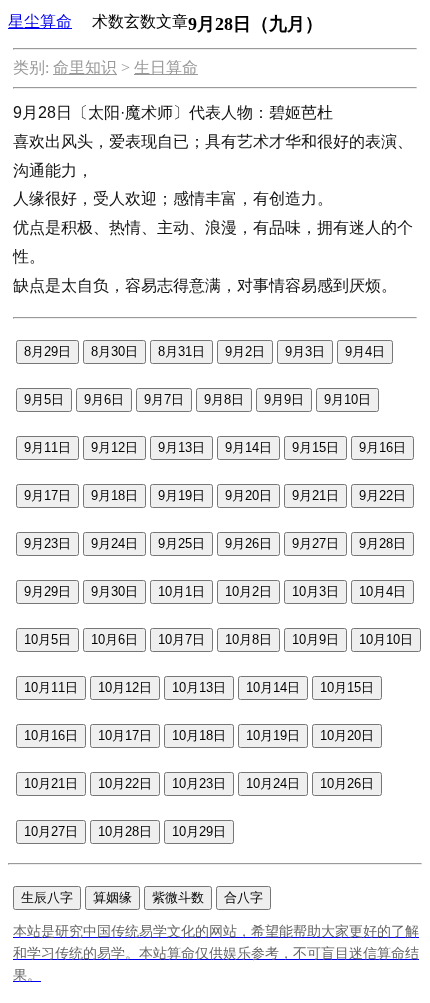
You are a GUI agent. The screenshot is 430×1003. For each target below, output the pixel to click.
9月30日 (114, 591)
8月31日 (181, 351)
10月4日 (382, 591)
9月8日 (224, 399)
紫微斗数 (178, 897)
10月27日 (51, 831)
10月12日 (125, 687)
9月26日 (248, 543)
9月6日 (104, 399)
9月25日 (181, 543)
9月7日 (164, 399)
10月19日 (273, 735)
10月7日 (181, 639)
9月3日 (305, 351)
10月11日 (51, 687)
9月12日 (114, 447)
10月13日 (199, 687)
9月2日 (245, 351)
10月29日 (199, 831)
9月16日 (382, 447)
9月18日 (114, 495)
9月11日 (47, 447)
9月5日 (44, 399)
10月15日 (347, 687)
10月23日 (199, 783)
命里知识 (85, 67)
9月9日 (284, 399)
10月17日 (125, 735)
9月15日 (315, 447)
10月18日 (199, 735)
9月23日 (47, 543)
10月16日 (51, 735)
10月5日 (47, 639)
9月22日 (382, 495)
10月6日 (114, 639)
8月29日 (47, 351)
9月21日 (315, 495)
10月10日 (386, 639)
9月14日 (248, 447)
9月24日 (114, 543)
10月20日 (347, 735)
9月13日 (181, 447)
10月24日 (273, 783)
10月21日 (51, 783)
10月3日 (315, 591)
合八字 (243, 897)
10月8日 (248, 639)
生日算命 (166, 67)
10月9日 (315, 639)
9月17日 (47, 495)
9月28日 (382, 543)
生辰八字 (47, 897)
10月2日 (248, 591)
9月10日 (347, 399)
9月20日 (248, 495)
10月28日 (125, 831)
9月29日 (47, 591)
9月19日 (181, 495)
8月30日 (114, 351)
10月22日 (125, 783)
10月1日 (181, 591)
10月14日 (273, 687)
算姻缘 (112, 897)
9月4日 (365, 351)
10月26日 (347, 783)
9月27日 (315, 543)
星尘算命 (40, 21)
